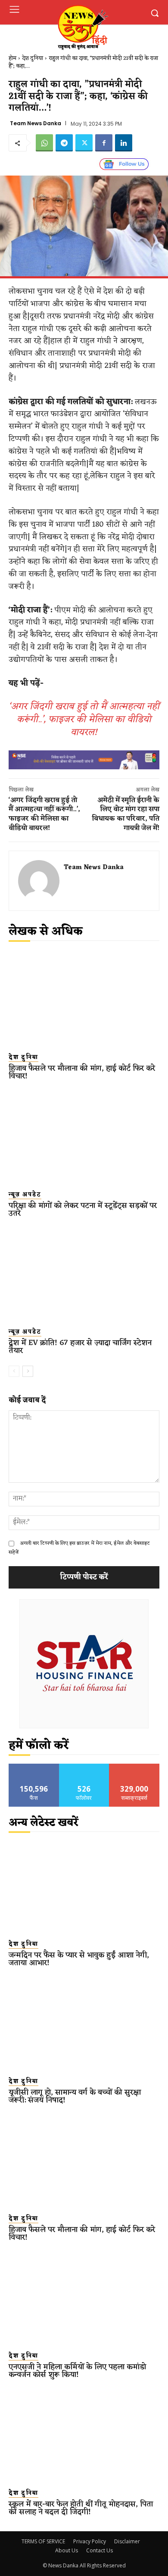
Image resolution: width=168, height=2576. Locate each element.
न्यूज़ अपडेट (25, 1195)
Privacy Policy (90, 2541)
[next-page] (28, 1371)
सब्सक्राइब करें (134, 1767)
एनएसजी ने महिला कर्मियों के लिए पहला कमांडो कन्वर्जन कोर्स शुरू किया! (77, 2371)
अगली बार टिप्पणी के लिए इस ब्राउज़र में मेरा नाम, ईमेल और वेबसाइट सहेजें (79, 1548)
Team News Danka (36, 123)
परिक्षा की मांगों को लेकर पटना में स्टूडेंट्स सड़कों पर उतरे (83, 1209)
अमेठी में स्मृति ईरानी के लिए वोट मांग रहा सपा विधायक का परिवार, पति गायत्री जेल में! (126, 814)
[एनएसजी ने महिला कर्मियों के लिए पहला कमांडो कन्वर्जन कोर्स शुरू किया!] (84, 2298)
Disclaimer (127, 2541)
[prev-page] (14, 1371)
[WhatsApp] (44, 143)
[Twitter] (84, 143)
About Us (67, 2550)
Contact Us (100, 2550)
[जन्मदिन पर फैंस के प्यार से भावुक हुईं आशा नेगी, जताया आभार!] (84, 1886)
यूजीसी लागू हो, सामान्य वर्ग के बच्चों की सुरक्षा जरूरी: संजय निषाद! (75, 2096)
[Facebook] (104, 143)
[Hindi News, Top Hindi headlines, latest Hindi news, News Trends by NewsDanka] (82, 27)
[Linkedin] (124, 143)
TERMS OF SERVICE (43, 2541)
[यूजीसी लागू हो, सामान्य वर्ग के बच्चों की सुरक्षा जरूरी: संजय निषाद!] (84, 2023)
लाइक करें (34, 1767)
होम (12, 58)
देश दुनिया (33, 58)
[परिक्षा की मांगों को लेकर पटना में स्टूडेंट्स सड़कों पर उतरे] (84, 1137)
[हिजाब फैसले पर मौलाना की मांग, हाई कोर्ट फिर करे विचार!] (84, 999)
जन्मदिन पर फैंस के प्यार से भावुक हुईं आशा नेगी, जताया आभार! (79, 1959)
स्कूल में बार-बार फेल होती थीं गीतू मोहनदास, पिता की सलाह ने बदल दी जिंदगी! (81, 2508)
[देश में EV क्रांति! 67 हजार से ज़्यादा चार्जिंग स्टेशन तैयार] (84, 1274)
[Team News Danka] (39, 881)
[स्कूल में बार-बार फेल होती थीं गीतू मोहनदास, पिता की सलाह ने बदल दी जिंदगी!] (84, 2435)
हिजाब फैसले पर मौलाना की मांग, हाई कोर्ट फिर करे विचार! (82, 1072)
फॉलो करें (84, 1767)
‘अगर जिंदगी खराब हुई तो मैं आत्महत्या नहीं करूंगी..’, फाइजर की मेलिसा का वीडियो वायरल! (84, 720)
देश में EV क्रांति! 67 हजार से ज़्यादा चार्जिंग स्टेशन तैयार (80, 1347)
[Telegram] (64, 143)
